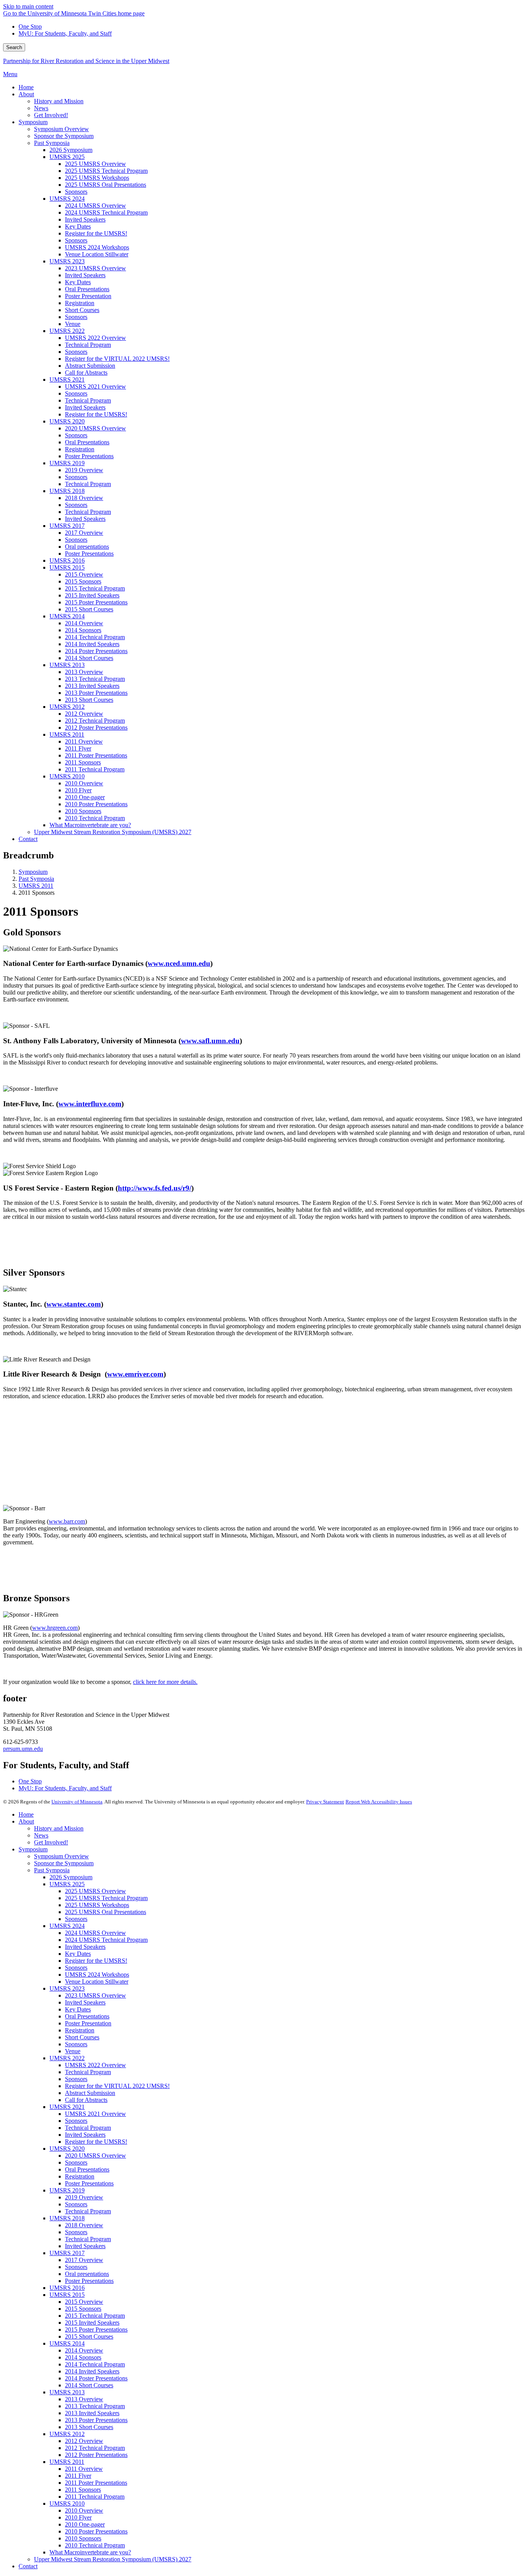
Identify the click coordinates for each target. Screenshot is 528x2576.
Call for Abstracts (86, 2100)
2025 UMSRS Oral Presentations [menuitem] (106, 185)
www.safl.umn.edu (210, 1041)
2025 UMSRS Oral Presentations (106, 1912)
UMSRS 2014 (67, 2343)
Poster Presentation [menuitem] (88, 296)
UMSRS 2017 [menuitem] (67, 526)
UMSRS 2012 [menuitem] (67, 707)
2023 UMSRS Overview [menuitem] (95, 268)
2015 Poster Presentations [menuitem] (96, 602)
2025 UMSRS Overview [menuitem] (95, 164)
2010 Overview (84, 2510)
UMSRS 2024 (67, 1926)
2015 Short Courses (89, 2336)
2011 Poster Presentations (96, 2483)
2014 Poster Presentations (96, 2378)
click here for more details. (165, 1682)
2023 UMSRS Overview (95, 1995)
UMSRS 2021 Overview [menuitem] (95, 386)
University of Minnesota (77, 1802)
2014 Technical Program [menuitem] (95, 637)
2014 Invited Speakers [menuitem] (92, 644)
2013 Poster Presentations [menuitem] (96, 693)
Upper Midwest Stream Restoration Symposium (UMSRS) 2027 (113, 2559)
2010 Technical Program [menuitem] (95, 818)
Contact (28, 2566)
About (26, 1821)
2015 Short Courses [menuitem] (89, 609)
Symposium (33, 872)
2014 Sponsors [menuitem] (83, 630)
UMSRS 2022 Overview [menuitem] (95, 338)
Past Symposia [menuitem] (52, 143)
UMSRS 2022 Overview (95, 2065)
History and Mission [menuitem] (59, 101)
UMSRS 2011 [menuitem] (67, 734)
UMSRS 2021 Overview (95, 2114)
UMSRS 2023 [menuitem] (67, 261)
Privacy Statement (325, 1802)
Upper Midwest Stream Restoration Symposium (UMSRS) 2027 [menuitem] (113, 832)
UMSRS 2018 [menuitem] (67, 491)
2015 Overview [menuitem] (84, 574)
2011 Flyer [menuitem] (78, 748)
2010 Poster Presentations (96, 2531)
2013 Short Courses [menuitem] (89, 700)
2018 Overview (84, 2225)
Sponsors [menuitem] (76, 192)
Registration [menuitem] (80, 303)
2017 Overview (84, 2260)
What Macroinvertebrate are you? (90, 2552)
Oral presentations (87, 2274)
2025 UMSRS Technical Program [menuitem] (106, 171)
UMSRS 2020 (67, 2149)
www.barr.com (67, 1521)
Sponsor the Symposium (64, 1863)
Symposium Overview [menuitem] (61, 129)
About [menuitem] (26, 94)
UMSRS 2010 (67, 2503)
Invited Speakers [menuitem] (85, 219)
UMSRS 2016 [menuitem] (67, 560)
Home (26, 1814)
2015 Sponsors (83, 2309)
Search (14, 47)
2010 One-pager (85, 2524)
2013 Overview (84, 2399)
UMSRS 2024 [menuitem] (67, 199)
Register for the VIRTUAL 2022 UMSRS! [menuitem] (117, 359)
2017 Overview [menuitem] (84, 533)
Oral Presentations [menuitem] (87, 289)
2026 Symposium (71, 1877)
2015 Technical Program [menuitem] (95, 588)
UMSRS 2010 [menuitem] (67, 776)
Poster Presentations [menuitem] (89, 456)
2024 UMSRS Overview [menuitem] (95, 206)
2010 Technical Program (95, 2545)
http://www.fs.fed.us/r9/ (155, 1188)
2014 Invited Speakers (92, 2371)
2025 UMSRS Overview (95, 1891)
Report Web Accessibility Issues (379, 1802)
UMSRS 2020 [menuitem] (67, 421)
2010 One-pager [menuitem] (85, 797)
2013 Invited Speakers (92, 2413)
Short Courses (82, 2037)
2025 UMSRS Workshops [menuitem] (97, 178)
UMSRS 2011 (36, 886)
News (41, 1835)
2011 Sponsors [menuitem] (83, 762)
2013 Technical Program (95, 2406)
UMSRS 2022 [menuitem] (67, 331)
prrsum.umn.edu (23, 1749)
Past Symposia (36, 879)
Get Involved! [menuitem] (51, 115)
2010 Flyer (78, 2517)
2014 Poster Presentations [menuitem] (96, 651)
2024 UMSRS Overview (95, 1933)
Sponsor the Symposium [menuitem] (64, 136)
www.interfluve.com (90, 1104)
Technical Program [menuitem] (88, 345)
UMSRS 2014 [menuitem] (67, 616)
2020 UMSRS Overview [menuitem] (95, 428)
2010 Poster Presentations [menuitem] (96, 804)
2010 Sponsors (83, 2538)
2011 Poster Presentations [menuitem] (96, 755)
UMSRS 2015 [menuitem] (67, 567)
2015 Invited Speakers (92, 2323)
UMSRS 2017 (67, 2253)
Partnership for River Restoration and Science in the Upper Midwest (86, 61)
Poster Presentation (88, 2023)
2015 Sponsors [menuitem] (83, 581)
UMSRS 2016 (67, 2288)
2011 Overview (84, 2469)
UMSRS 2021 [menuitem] (67, 380)
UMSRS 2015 (67, 2295)
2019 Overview (84, 2197)
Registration (80, 2030)
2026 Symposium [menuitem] (71, 150)
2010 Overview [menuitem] (84, 783)
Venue (73, 2051)
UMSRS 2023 (67, 1988)
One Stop (30, 26)
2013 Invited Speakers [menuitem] (92, 686)
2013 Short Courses (89, 2427)
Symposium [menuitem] (33, 122)
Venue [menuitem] (73, 324)
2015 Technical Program (95, 2316)
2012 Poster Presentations (96, 2455)
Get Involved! (51, 1842)
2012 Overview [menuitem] (84, 714)
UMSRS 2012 (67, 2434)
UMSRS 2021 (67, 2107)
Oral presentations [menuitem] (87, 547)
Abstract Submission (90, 2093)
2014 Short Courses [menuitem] (89, 658)
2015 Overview (84, 2302)
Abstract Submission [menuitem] (90, 366)
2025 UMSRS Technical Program (106, 1898)
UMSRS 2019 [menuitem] (67, 463)
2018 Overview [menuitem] (84, 498)
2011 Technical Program (95, 2497)
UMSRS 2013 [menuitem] (67, 665)
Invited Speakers (85, 1947)
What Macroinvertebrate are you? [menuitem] (90, 825)
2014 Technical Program (95, 2364)
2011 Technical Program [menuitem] (95, 769)
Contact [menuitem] (28, 839)
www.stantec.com (74, 1304)
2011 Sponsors (83, 2490)
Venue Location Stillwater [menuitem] (97, 254)
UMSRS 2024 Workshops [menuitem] (97, 247)
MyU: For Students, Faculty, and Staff (65, 33)
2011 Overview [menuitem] (84, 741)
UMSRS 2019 (67, 2190)
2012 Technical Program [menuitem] (95, 721)
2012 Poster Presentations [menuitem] (96, 728)
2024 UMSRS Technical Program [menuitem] (106, 212)
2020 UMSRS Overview (95, 2155)
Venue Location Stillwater (97, 1981)
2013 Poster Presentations (96, 2420)
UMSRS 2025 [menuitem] (67, 157)
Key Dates (78, 1954)
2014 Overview (84, 2350)
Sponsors (76, 1919)
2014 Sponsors (83, 2357)
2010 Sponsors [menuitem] (83, 811)
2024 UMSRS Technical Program (106, 1940)
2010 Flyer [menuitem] (78, 790)
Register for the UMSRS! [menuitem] (96, 233)
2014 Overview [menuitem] (84, 623)
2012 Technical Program (95, 2448)
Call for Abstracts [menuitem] (86, 373)
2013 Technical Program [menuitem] (95, 679)
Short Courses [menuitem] (82, 310)
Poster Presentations (89, 2183)
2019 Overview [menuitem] (84, 470)
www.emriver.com (135, 1374)
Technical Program (88, 2072)
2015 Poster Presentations (96, 2329)
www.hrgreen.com (55, 1628)
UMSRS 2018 (67, 2218)
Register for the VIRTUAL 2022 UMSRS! (117, 2086)
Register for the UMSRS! (96, 1961)
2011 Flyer (78, 2476)
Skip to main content (28, 6)
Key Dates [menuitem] (78, 226)
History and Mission (59, 1828)
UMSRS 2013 (67, 2392)
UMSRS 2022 (67, 2058)
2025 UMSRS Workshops (97, 1905)
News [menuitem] (41, 108)
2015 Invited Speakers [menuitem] (92, 595)
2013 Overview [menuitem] (84, 672)
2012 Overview (84, 2441)
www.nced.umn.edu (179, 963)
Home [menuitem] (26, 87)
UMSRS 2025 (67, 1884)
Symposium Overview (61, 1856)
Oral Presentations (87, 2016)
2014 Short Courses (89, 2385)
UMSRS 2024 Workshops (97, 1975)
